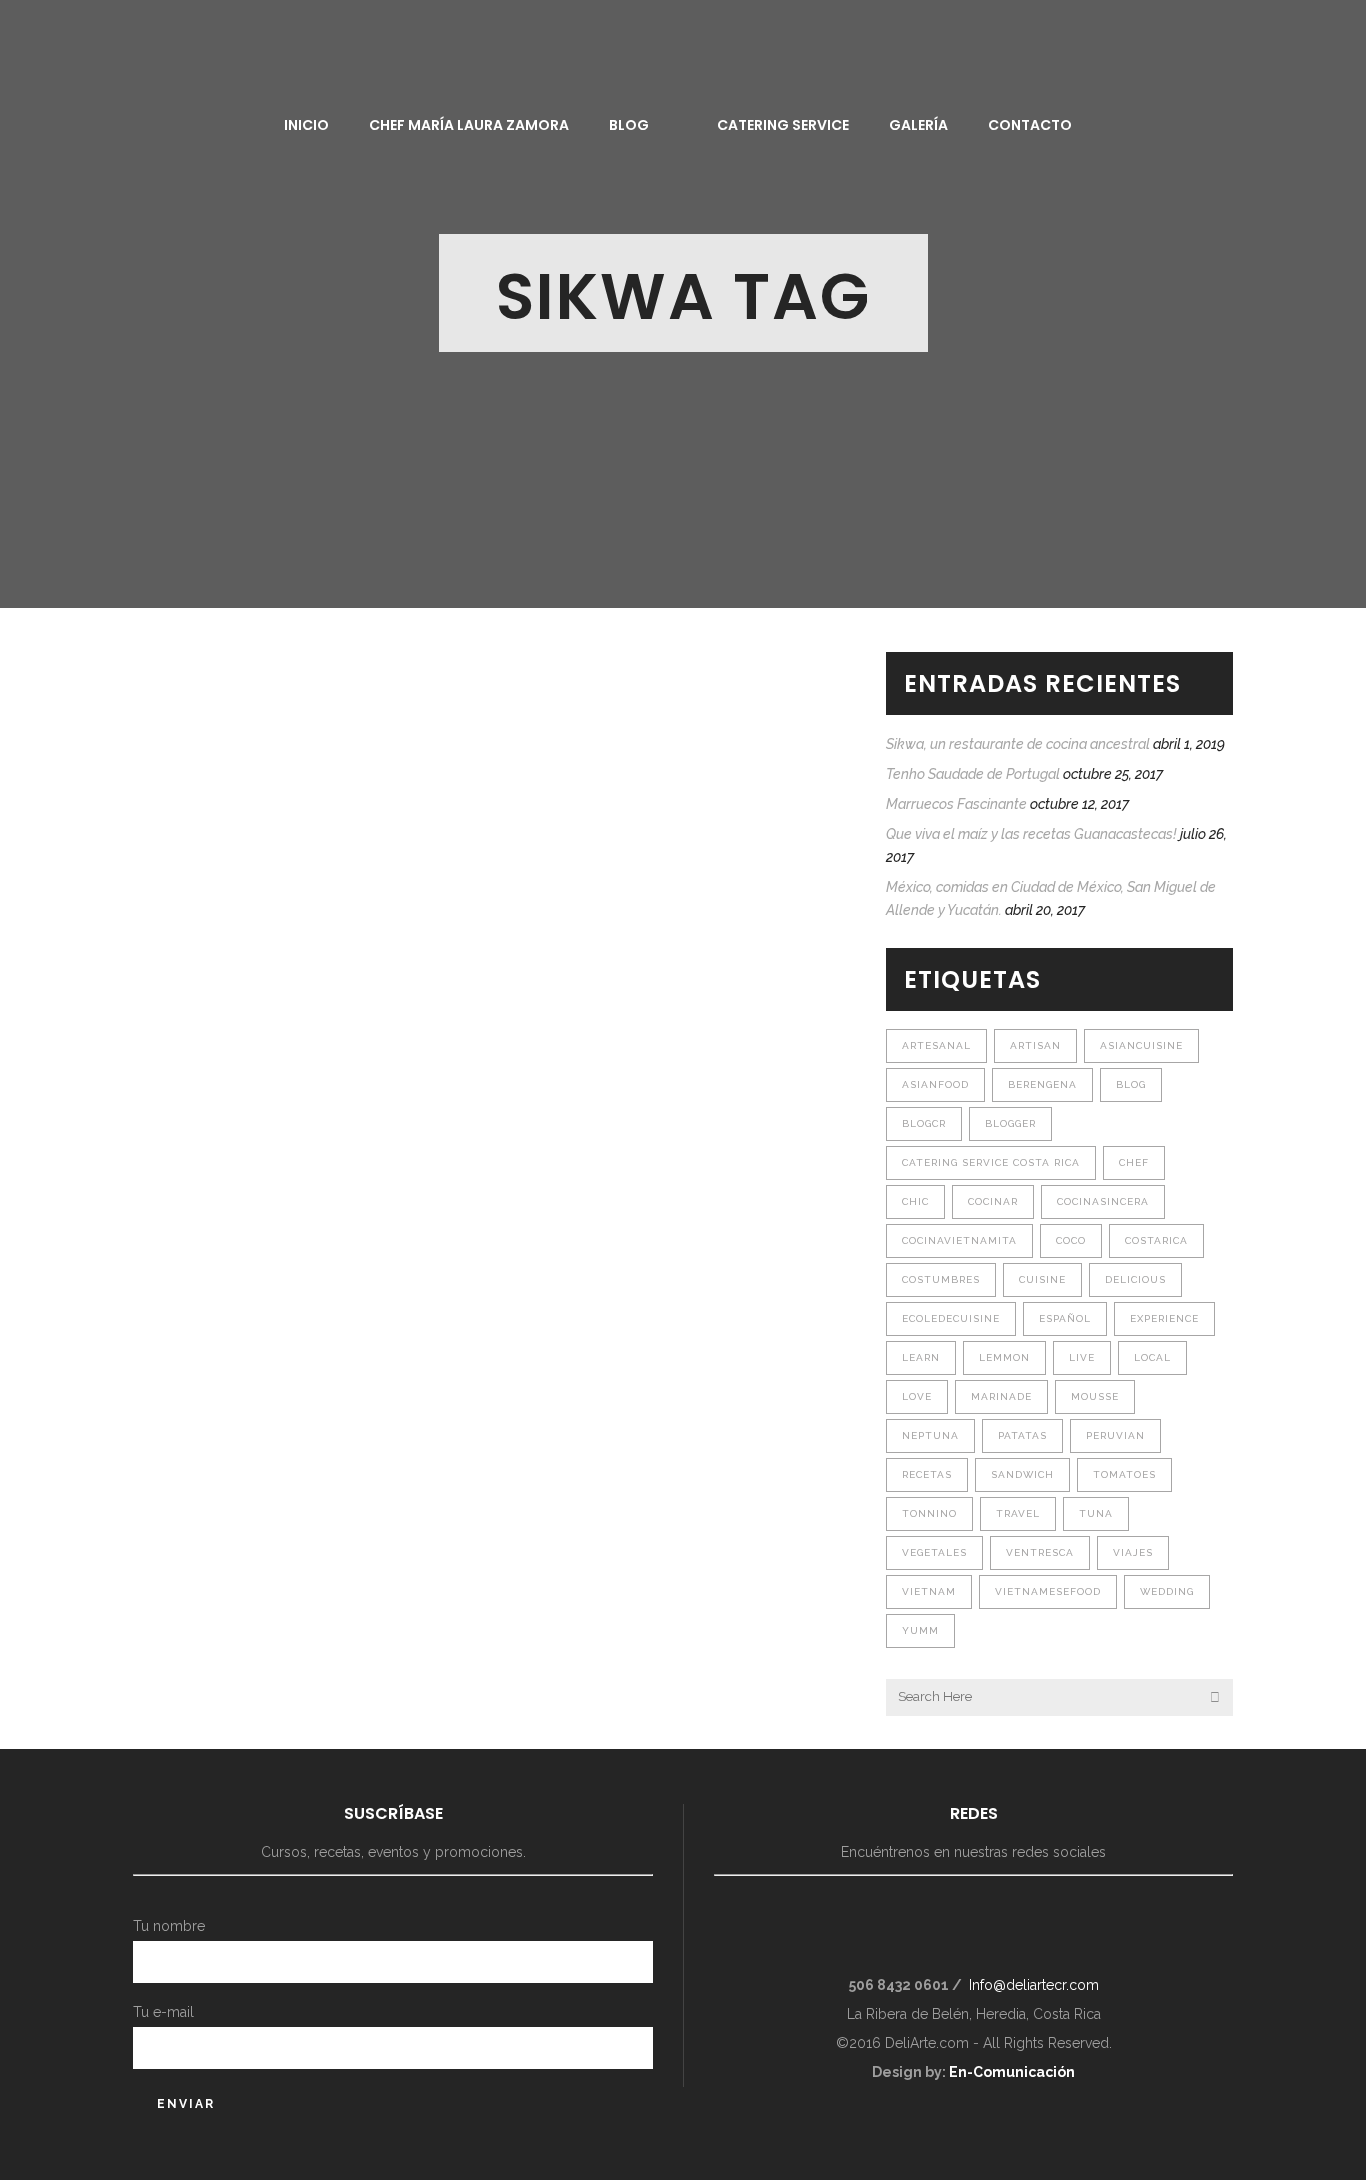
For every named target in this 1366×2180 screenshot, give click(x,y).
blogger (1010, 1123)
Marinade (1001, 1396)
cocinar (993, 1201)
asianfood (935, 1084)
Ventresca (1040, 1552)
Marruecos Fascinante (956, 804)
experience (1164, 1318)
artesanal (936, 1045)
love (917, 1396)
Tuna (1096, 1513)
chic (915, 1201)
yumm (920, 1630)
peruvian (1115, 1435)
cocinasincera (1103, 1201)
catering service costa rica (991, 1162)
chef (1134, 1162)
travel (1018, 1513)
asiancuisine (1141, 1045)
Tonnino (929, 1513)
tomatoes (1124, 1474)
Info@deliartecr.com (1034, 1985)
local (1152, 1357)
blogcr (924, 1123)
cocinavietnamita (959, 1240)
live (1082, 1357)
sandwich (1022, 1474)
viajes (1133, 1552)
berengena (1042, 1084)
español (1065, 1318)
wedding (1167, 1591)
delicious (1135, 1279)
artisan (1035, 1045)
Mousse (1095, 1396)
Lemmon (1004, 1357)
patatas (1022, 1435)
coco (1071, 1240)
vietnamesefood (1048, 1591)
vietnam (929, 1591)
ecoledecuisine (951, 1318)
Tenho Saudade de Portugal (973, 774)
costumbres (941, 1279)
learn (921, 1357)
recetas (927, 1474)
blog (1131, 1084)
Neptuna (930, 1435)
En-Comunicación (1012, 2072)
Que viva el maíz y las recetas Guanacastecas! (1031, 834)
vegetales (934, 1552)
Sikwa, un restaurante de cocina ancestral (1018, 744)
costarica (1156, 1240)
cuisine (1042, 1279)
